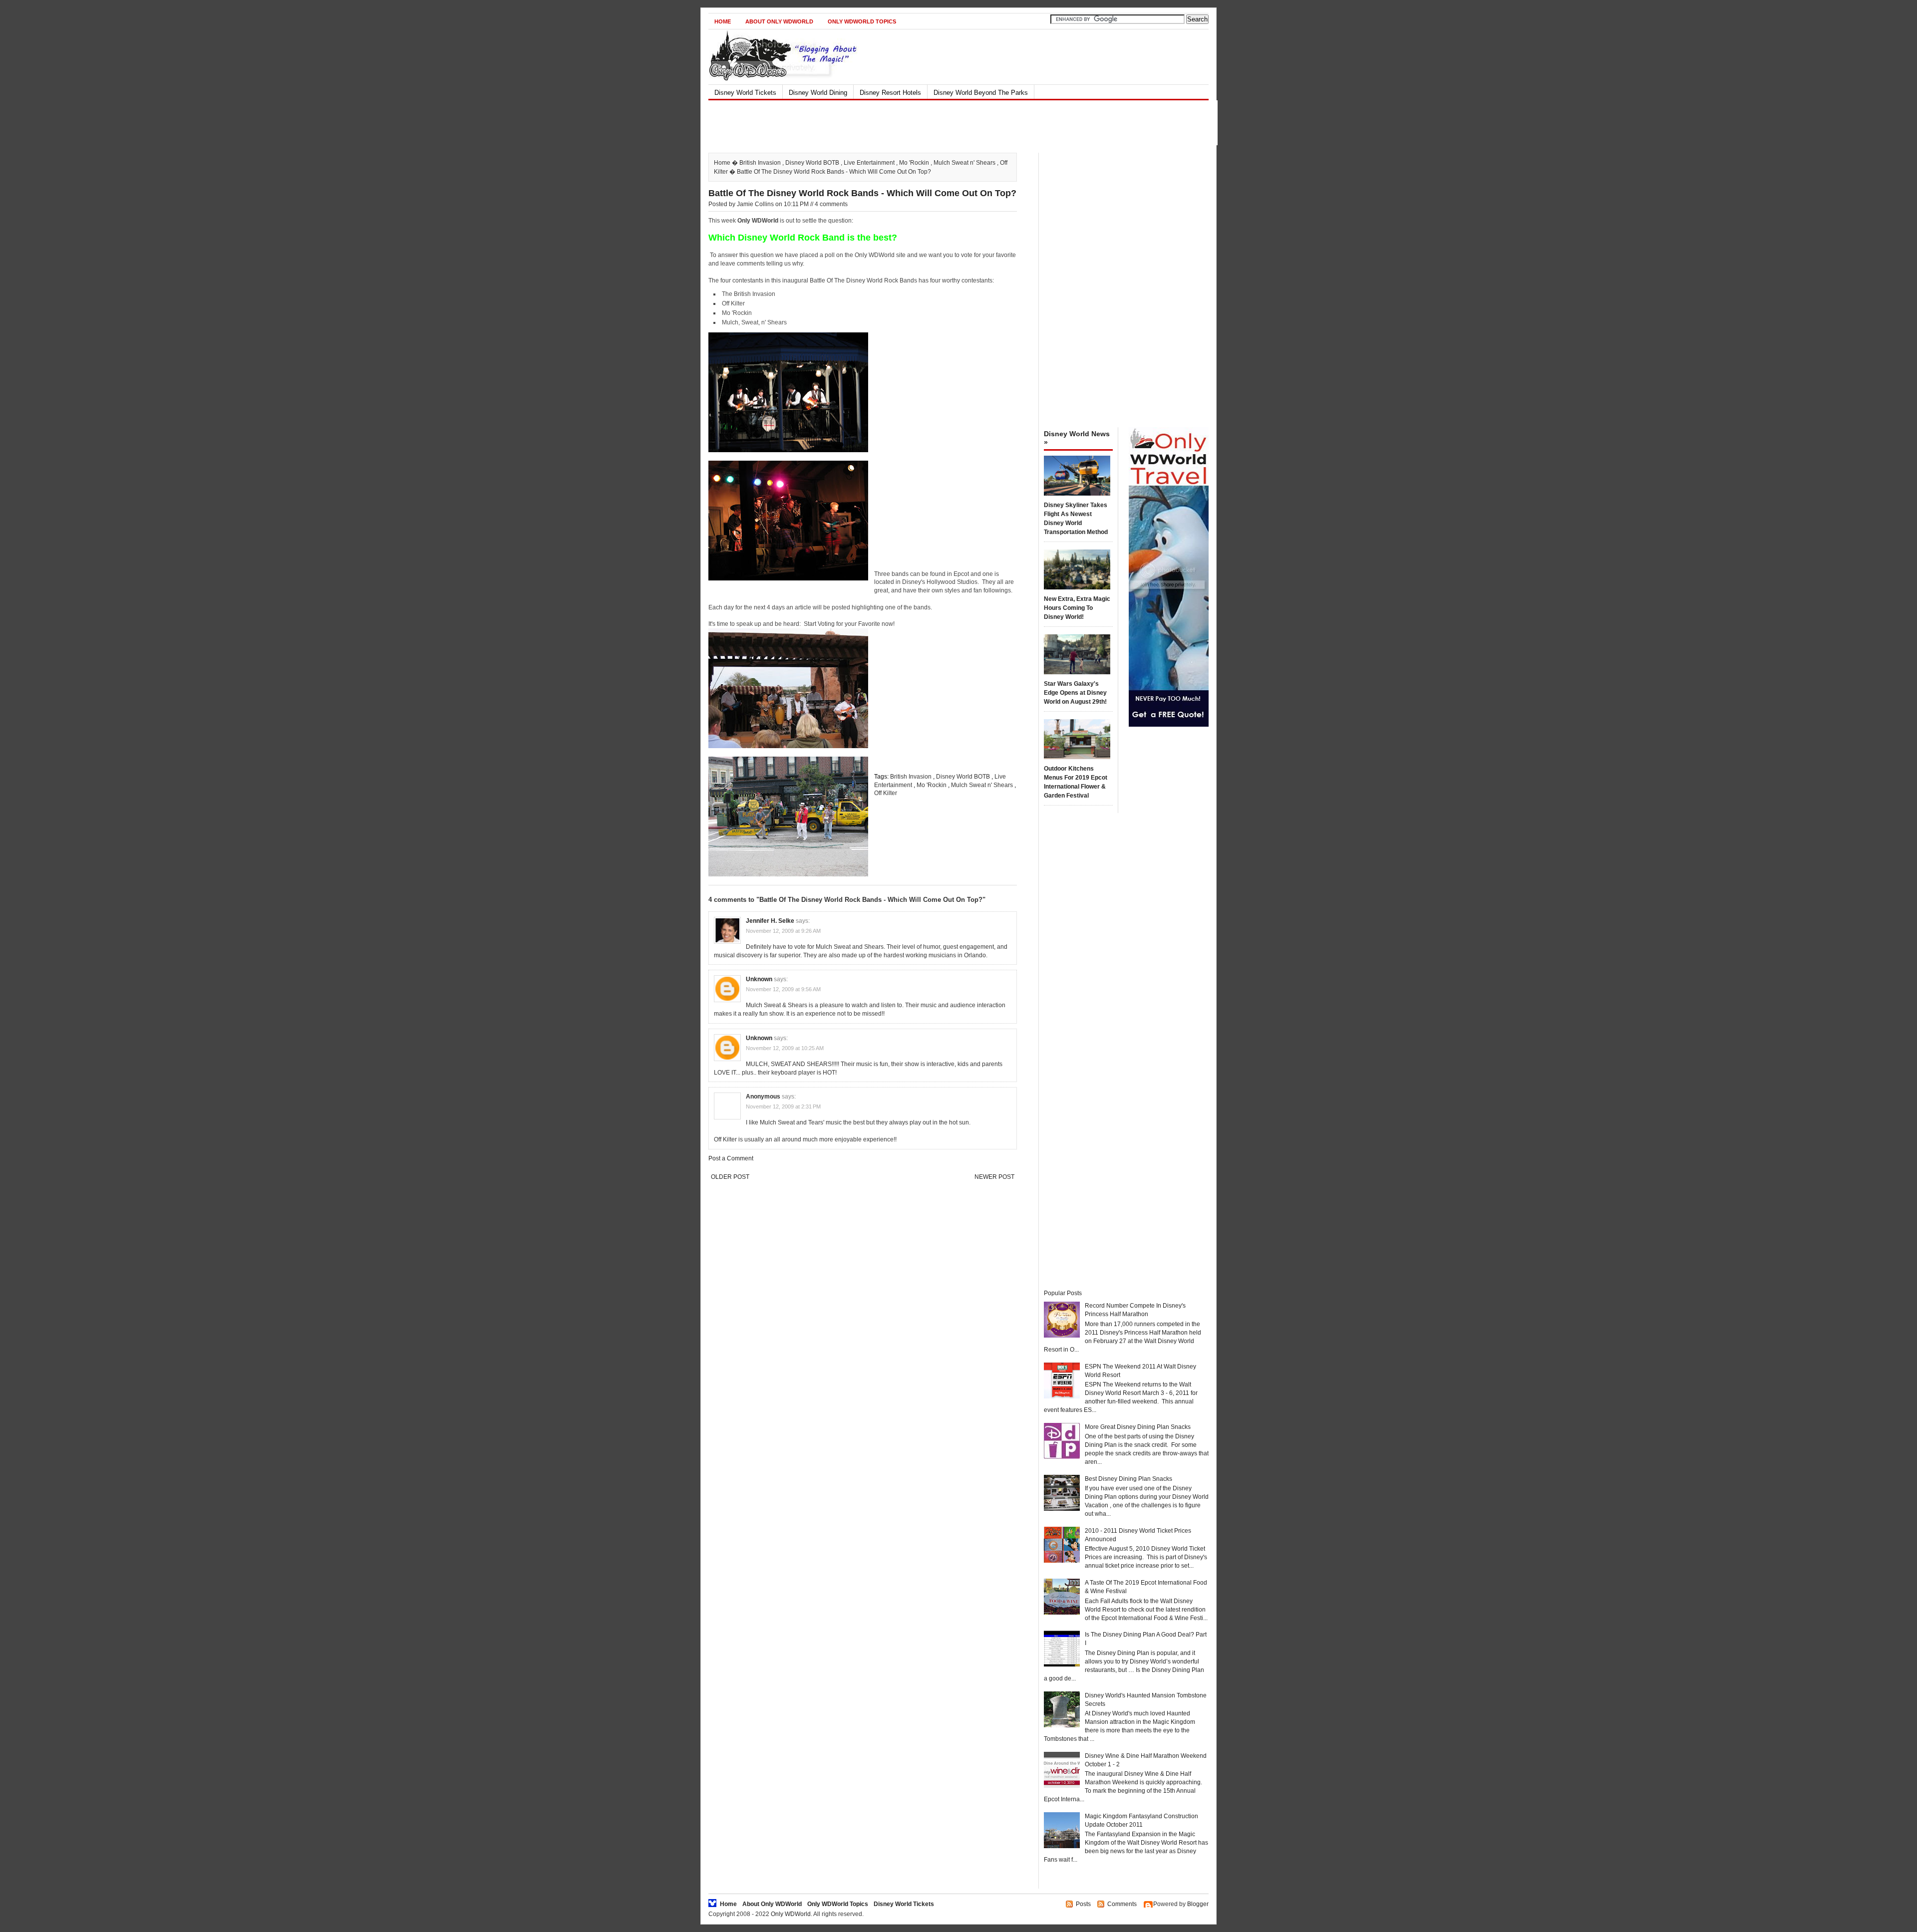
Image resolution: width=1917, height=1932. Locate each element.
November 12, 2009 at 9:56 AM (783, 989)
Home (723, 21)
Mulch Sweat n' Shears (964, 163)
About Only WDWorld (779, 21)
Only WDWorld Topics (862, 21)
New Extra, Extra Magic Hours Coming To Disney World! (1077, 608)
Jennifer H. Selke (770, 921)
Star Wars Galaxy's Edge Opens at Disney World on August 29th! (1075, 693)
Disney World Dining (818, 93)
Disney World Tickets (745, 93)
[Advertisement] (950, 123)
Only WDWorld (791, 1914)
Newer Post (994, 1177)
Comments (1122, 1904)
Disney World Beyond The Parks (981, 93)
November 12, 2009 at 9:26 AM (783, 931)
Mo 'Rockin (914, 163)
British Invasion (760, 163)
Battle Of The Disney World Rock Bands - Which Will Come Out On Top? (862, 193)
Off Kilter (886, 793)
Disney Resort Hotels (890, 93)
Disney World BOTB (812, 163)
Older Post (730, 1177)
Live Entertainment (869, 163)
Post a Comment (731, 1158)
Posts (1083, 1904)
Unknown (759, 979)
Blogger (1198, 1904)
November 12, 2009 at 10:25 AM (785, 1048)
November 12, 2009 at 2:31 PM (783, 1106)
